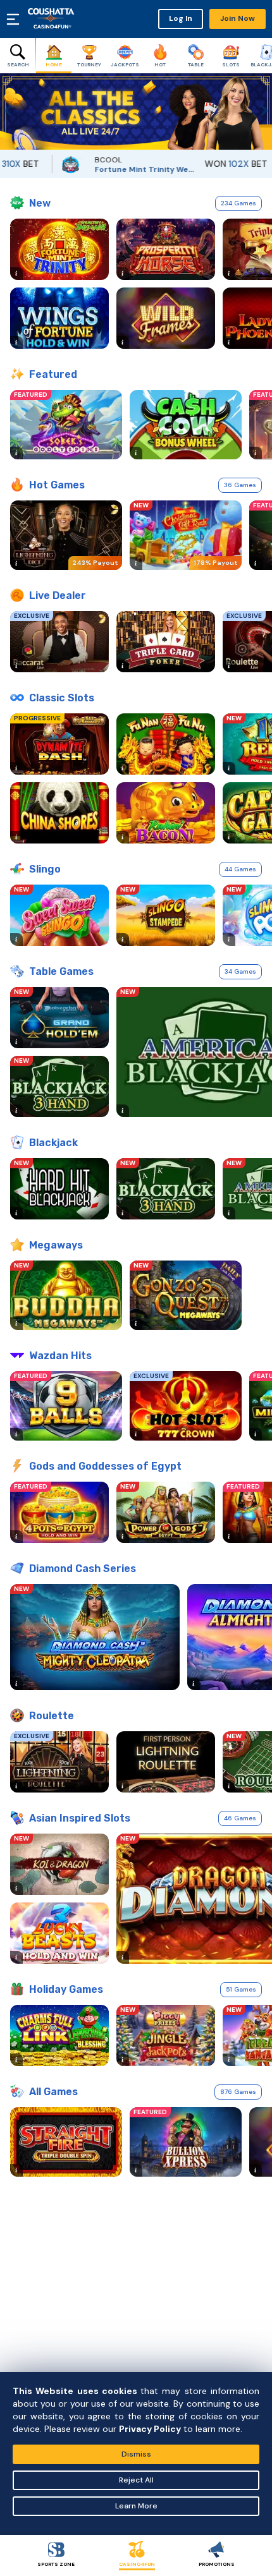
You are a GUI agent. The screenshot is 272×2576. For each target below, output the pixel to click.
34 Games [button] (240, 971)
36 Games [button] (240, 485)
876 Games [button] (238, 2092)
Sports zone (56, 2564)
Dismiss (136, 2454)
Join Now (238, 18)
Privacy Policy (150, 2429)
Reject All (136, 2480)
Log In (181, 18)
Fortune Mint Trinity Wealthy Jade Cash (120, 169)
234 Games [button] (238, 203)
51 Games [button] (241, 1989)
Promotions (217, 2564)
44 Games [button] (240, 869)
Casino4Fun (137, 2564)
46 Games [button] (240, 1818)
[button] (9, 112)
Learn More (136, 2506)
